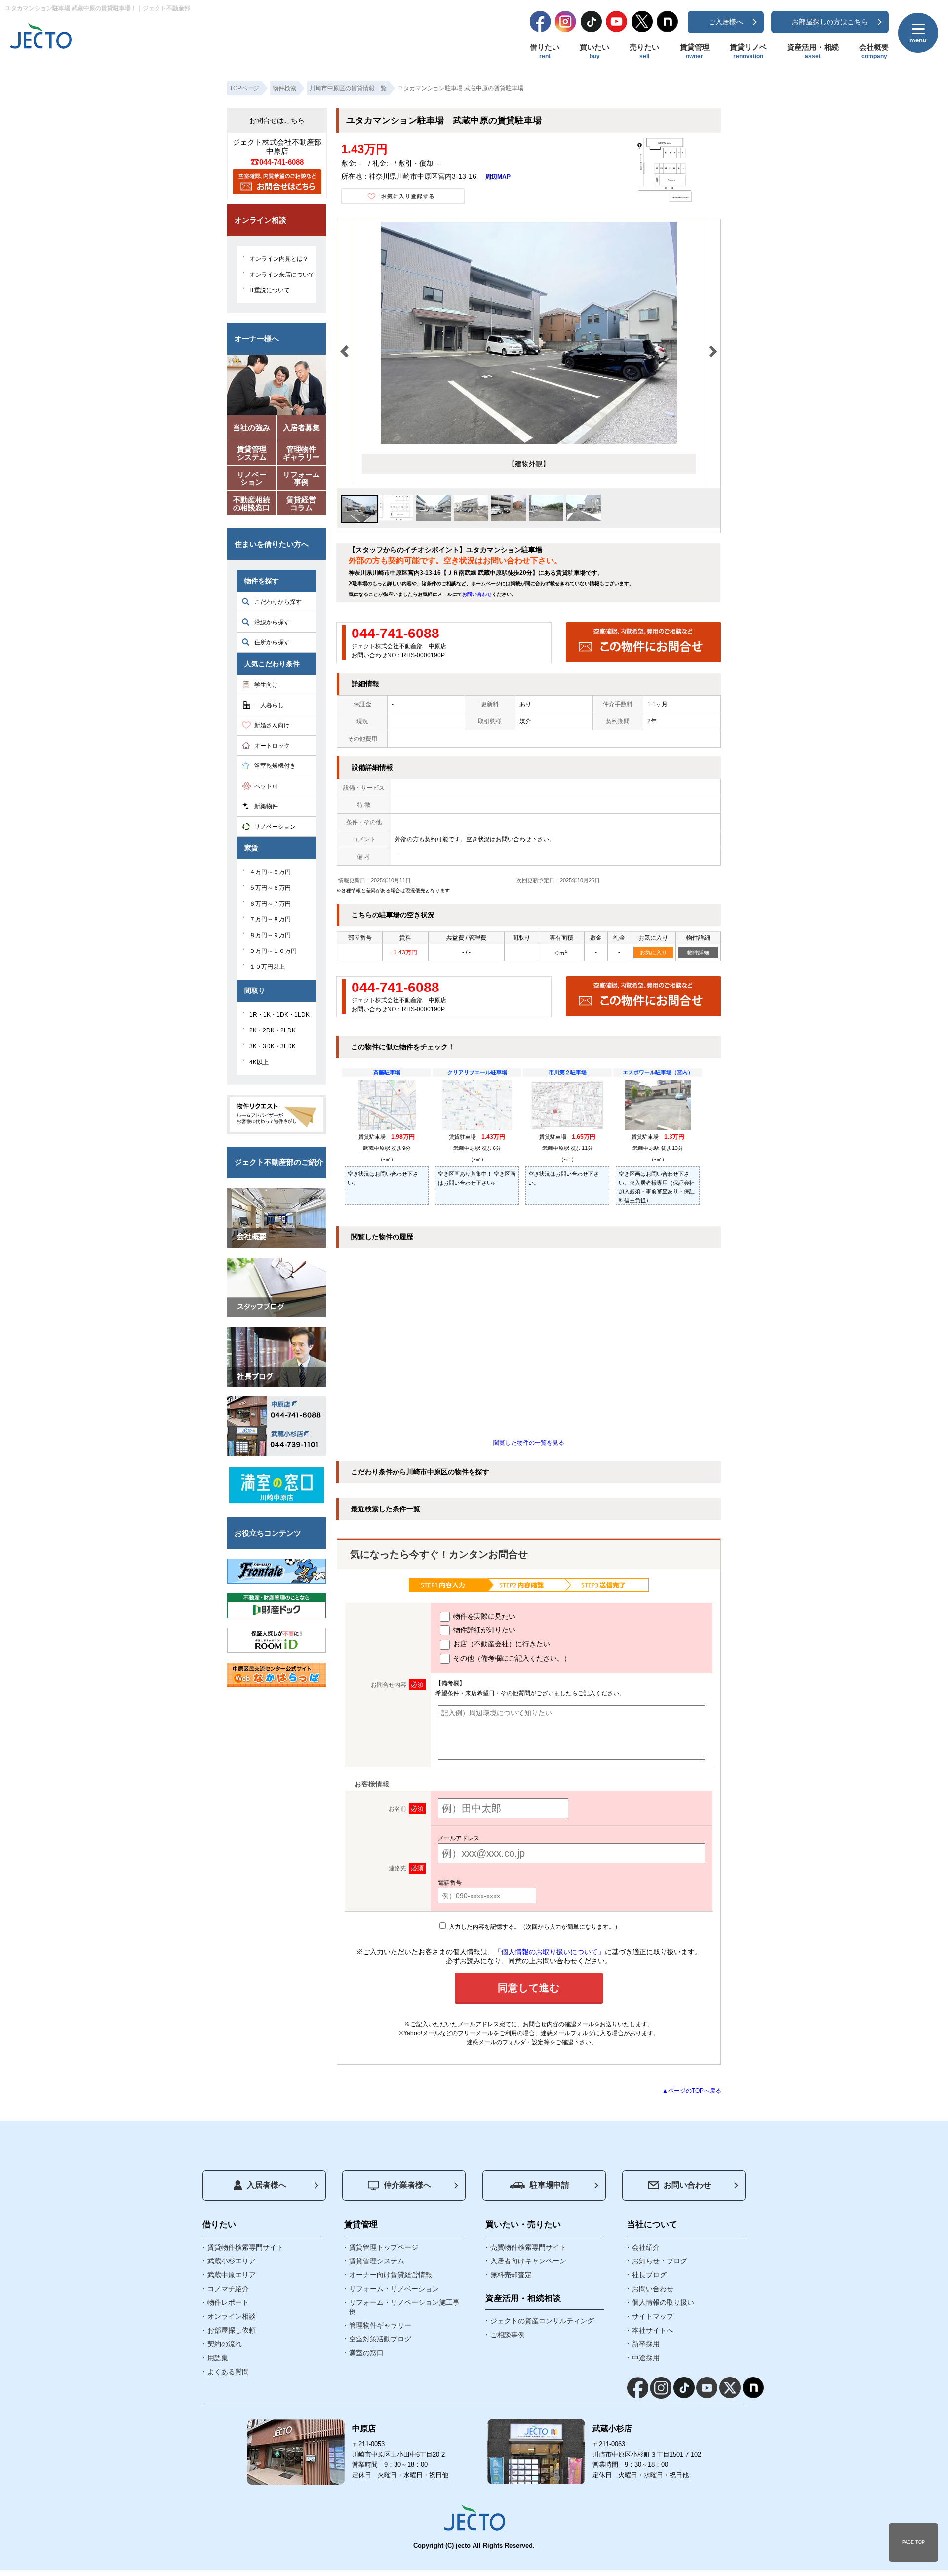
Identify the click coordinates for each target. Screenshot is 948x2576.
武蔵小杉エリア (232, 2261)
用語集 (218, 2358)
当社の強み (252, 427)
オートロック (272, 746)
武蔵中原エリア (232, 2275)
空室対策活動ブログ (380, 2339)
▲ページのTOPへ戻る (692, 2091)
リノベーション (275, 827)
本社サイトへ (653, 2330)
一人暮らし (269, 705)
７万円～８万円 (270, 919)
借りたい (545, 51)
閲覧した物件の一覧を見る (529, 1443)
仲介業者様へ (407, 2185)
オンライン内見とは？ (279, 259)
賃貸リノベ (748, 51)
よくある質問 (228, 2372)
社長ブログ (649, 2275)
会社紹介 (646, 2247)
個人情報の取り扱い (663, 2302)
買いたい (594, 51)
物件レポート (228, 2302)
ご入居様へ (726, 22)
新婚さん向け (272, 725)
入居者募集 (301, 427)
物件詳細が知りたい (483, 1630)
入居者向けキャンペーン (528, 2261)
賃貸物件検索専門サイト (245, 2247)
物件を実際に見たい (483, 1616)
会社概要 (874, 51)
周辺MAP (498, 177)
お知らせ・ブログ (660, 2261)
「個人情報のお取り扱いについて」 (550, 1952)
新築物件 (266, 806)
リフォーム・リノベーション (394, 2289)
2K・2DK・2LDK (273, 1030)
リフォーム (301, 478)
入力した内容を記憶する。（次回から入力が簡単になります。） (534, 1927)
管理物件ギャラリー (380, 2325)
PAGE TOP (913, 2542)
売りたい (644, 51)
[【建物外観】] (529, 442)
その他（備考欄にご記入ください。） (511, 1658)
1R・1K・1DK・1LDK (279, 1015)
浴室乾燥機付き (275, 766)
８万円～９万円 (270, 935)
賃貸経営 (301, 503)
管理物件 (301, 453)
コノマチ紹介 (228, 2289)
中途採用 (646, 2358)
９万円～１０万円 (273, 951)
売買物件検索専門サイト (528, 2247)
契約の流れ (225, 2344)
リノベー (252, 478)
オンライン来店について (282, 275)
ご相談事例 (508, 2335)
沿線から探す (272, 622)
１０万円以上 (267, 967)
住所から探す (272, 642)
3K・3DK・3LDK (273, 1046)
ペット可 (266, 786)
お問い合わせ (477, 594)
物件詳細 (698, 952)
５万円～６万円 (270, 888)
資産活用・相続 (813, 51)
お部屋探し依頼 (232, 2330)
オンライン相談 (232, 2316)
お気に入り (653, 952)
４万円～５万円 (270, 872)
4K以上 (259, 1062)
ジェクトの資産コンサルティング (542, 2321)
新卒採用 (646, 2344)
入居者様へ (267, 2185)
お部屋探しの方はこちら (830, 22)
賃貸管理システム (377, 2261)
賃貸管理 (695, 51)
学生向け (266, 685)
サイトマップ (653, 2316)
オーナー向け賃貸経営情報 (391, 2275)
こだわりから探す (278, 602)
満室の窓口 (366, 2353)
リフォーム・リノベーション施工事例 (404, 2307)
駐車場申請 (550, 2185)
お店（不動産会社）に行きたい (501, 1644)
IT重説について (270, 290)
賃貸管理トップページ (384, 2247)
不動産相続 (252, 503)
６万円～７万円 (270, 904)
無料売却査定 (511, 2275)
